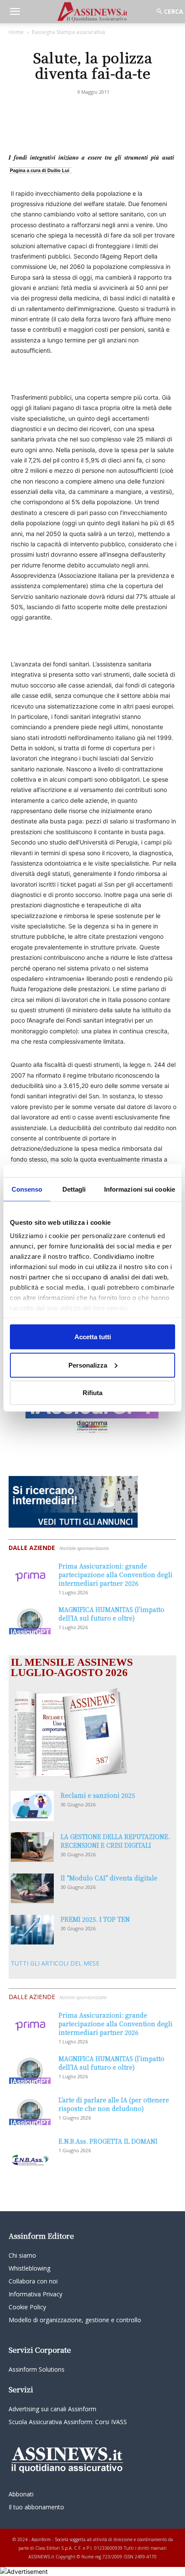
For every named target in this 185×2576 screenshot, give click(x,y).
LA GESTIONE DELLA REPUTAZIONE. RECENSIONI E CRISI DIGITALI (115, 1841)
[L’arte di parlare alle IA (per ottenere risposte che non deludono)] (30, 2110)
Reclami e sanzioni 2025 (98, 1795)
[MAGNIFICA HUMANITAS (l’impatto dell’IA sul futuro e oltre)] (30, 1620)
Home (16, 32)
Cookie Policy (27, 2307)
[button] (15, 12)
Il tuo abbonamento (36, 2507)
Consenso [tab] (27, 1189)
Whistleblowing (29, 2268)
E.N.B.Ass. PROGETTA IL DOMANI (108, 2141)
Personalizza (88, 1365)
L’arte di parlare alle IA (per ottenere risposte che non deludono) (114, 2104)
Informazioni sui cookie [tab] (140, 1189)
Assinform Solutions (37, 2369)
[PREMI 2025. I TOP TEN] (32, 1930)
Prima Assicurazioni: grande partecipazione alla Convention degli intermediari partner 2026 (116, 1575)
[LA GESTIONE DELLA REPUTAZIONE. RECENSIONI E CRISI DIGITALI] (32, 1847)
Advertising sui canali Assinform (52, 2409)
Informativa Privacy (35, 2294)
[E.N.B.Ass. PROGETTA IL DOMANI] (30, 2152)
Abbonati (21, 2494)
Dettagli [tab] (74, 1189)
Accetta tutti (93, 1337)
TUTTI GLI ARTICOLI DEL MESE (55, 1963)
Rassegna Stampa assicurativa (68, 32)
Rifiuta (92, 1393)
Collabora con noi (33, 2281)
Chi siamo (22, 2255)
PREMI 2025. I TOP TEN (95, 1919)
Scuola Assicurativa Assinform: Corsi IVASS (68, 2422)
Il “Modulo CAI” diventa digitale (109, 1878)
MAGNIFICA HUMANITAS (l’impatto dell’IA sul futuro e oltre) (111, 1614)
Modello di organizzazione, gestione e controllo (75, 2320)
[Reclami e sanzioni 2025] (32, 1806)
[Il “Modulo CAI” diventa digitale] (32, 1888)
